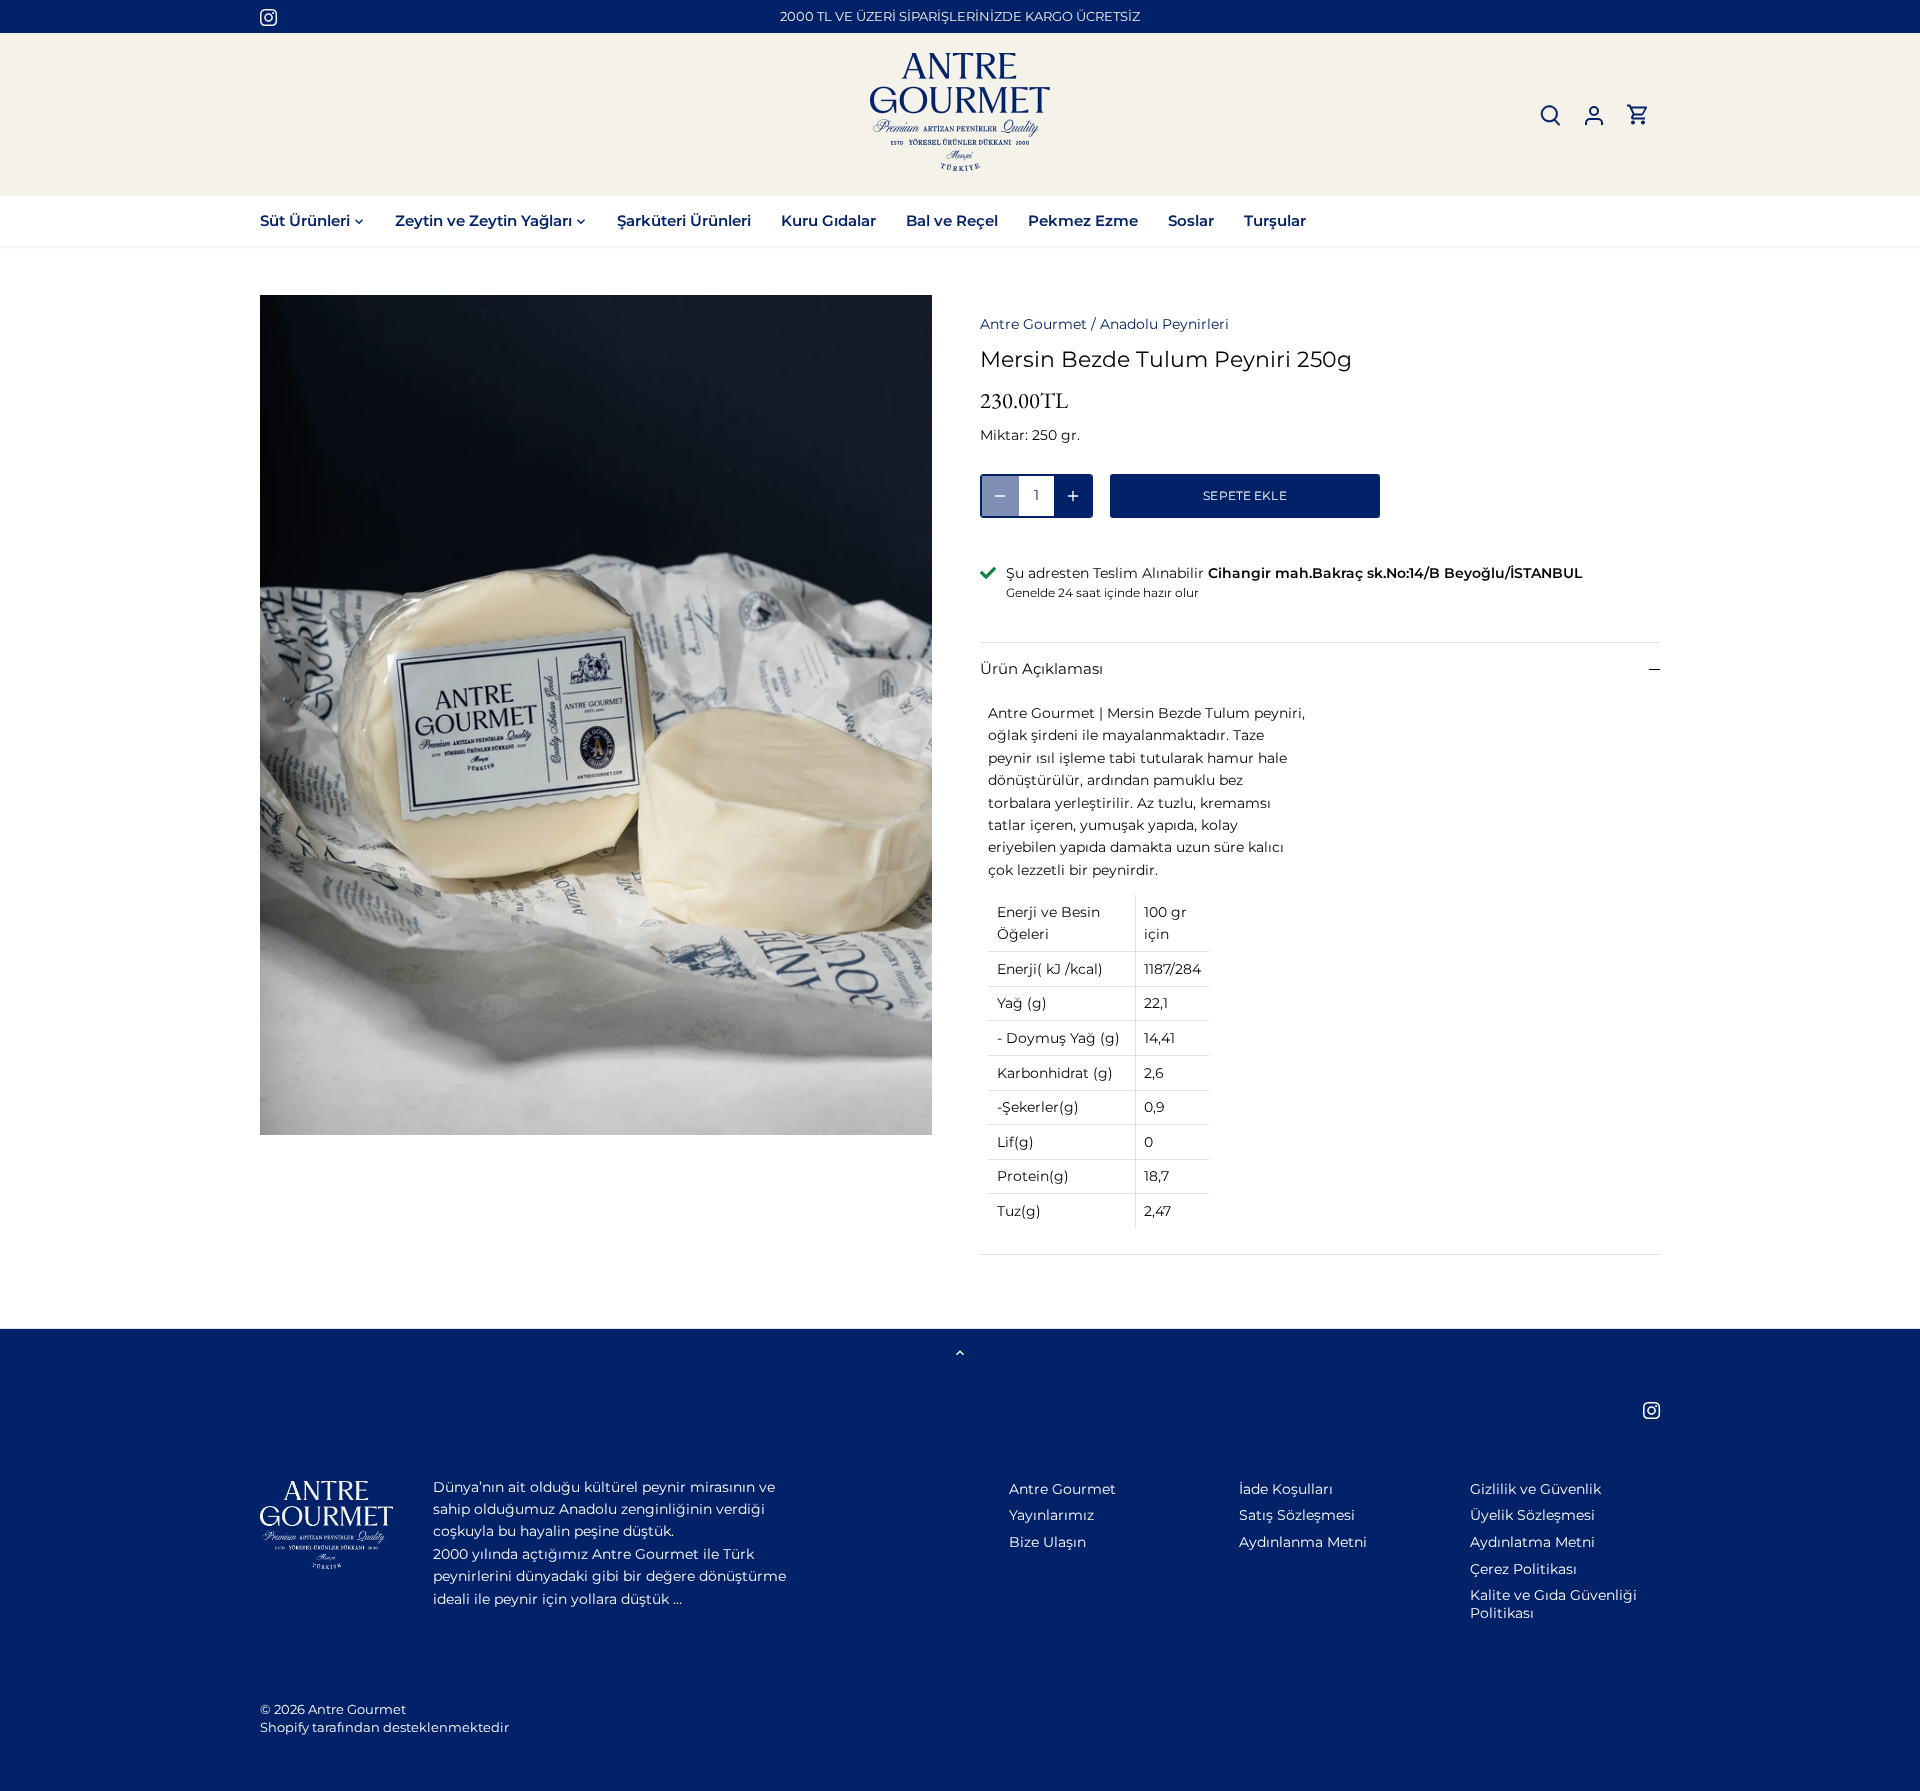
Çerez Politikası (1523, 1569)
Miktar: (1004, 435)
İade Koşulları (1286, 1489)
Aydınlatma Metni (1532, 1542)
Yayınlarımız (1051, 1515)
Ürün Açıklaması (1041, 669)
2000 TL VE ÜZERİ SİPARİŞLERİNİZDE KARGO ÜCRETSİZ (960, 16)
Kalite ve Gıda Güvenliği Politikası (1553, 1604)
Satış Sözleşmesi (1297, 1515)
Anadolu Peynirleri (1164, 324)
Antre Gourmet (1033, 324)
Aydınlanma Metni (1303, 1542)
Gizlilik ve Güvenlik (1535, 1489)
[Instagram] (268, 17)
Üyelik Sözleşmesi (1532, 1515)
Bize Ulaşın (1047, 1542)
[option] (596, 715)
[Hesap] (1594, 114)
